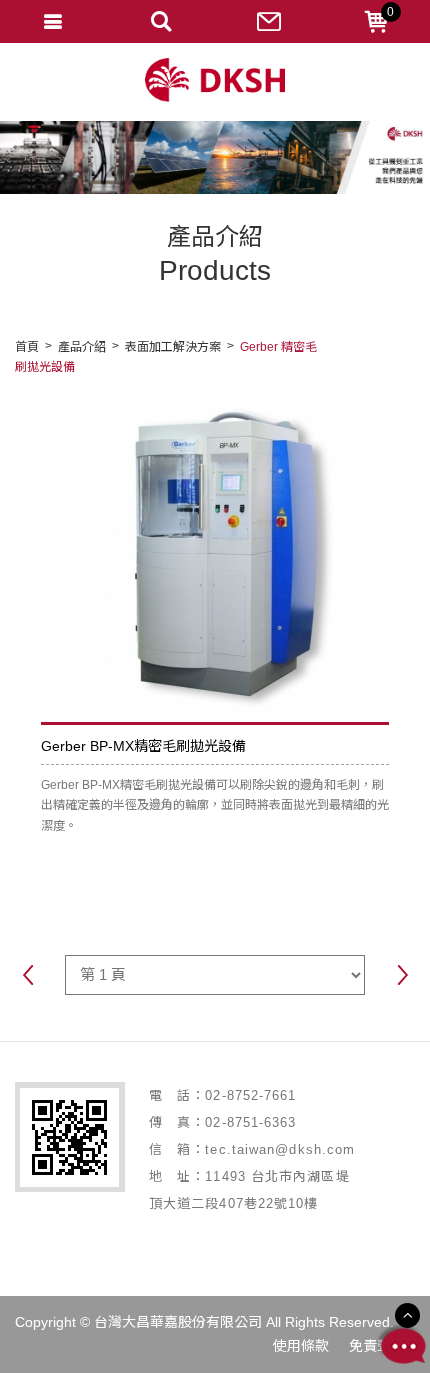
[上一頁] (27, 977)
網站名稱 (215, 80)
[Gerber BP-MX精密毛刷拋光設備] (215, 554)
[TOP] (407, 1315)
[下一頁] (402, 977)
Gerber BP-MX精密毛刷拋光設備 (143, 746)
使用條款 (301, 1346)
